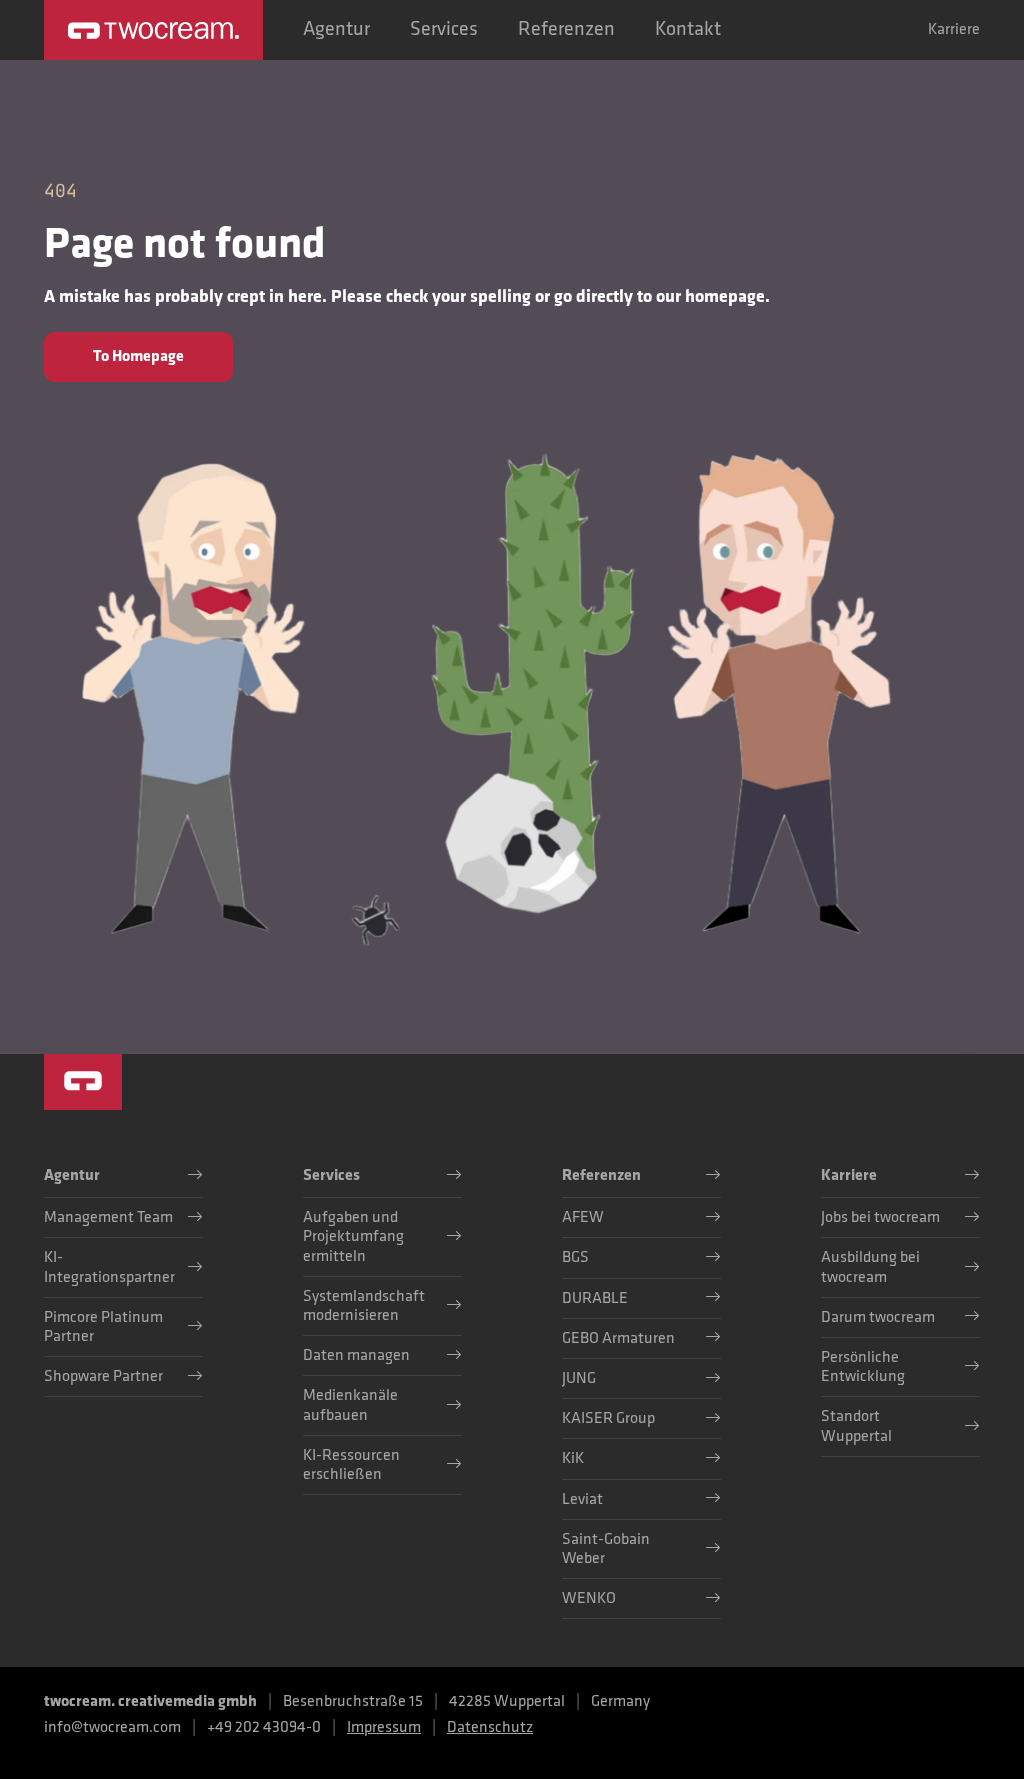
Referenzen (566, 29)
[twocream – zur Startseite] (153, 30)
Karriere (954, 30)
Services (444, 29)
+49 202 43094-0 (264, 1727)
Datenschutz (490, 1727)
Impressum (384, 1727)
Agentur (336, 29)
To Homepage (138, 356)
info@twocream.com (112, 1727)
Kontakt (688, 29)
